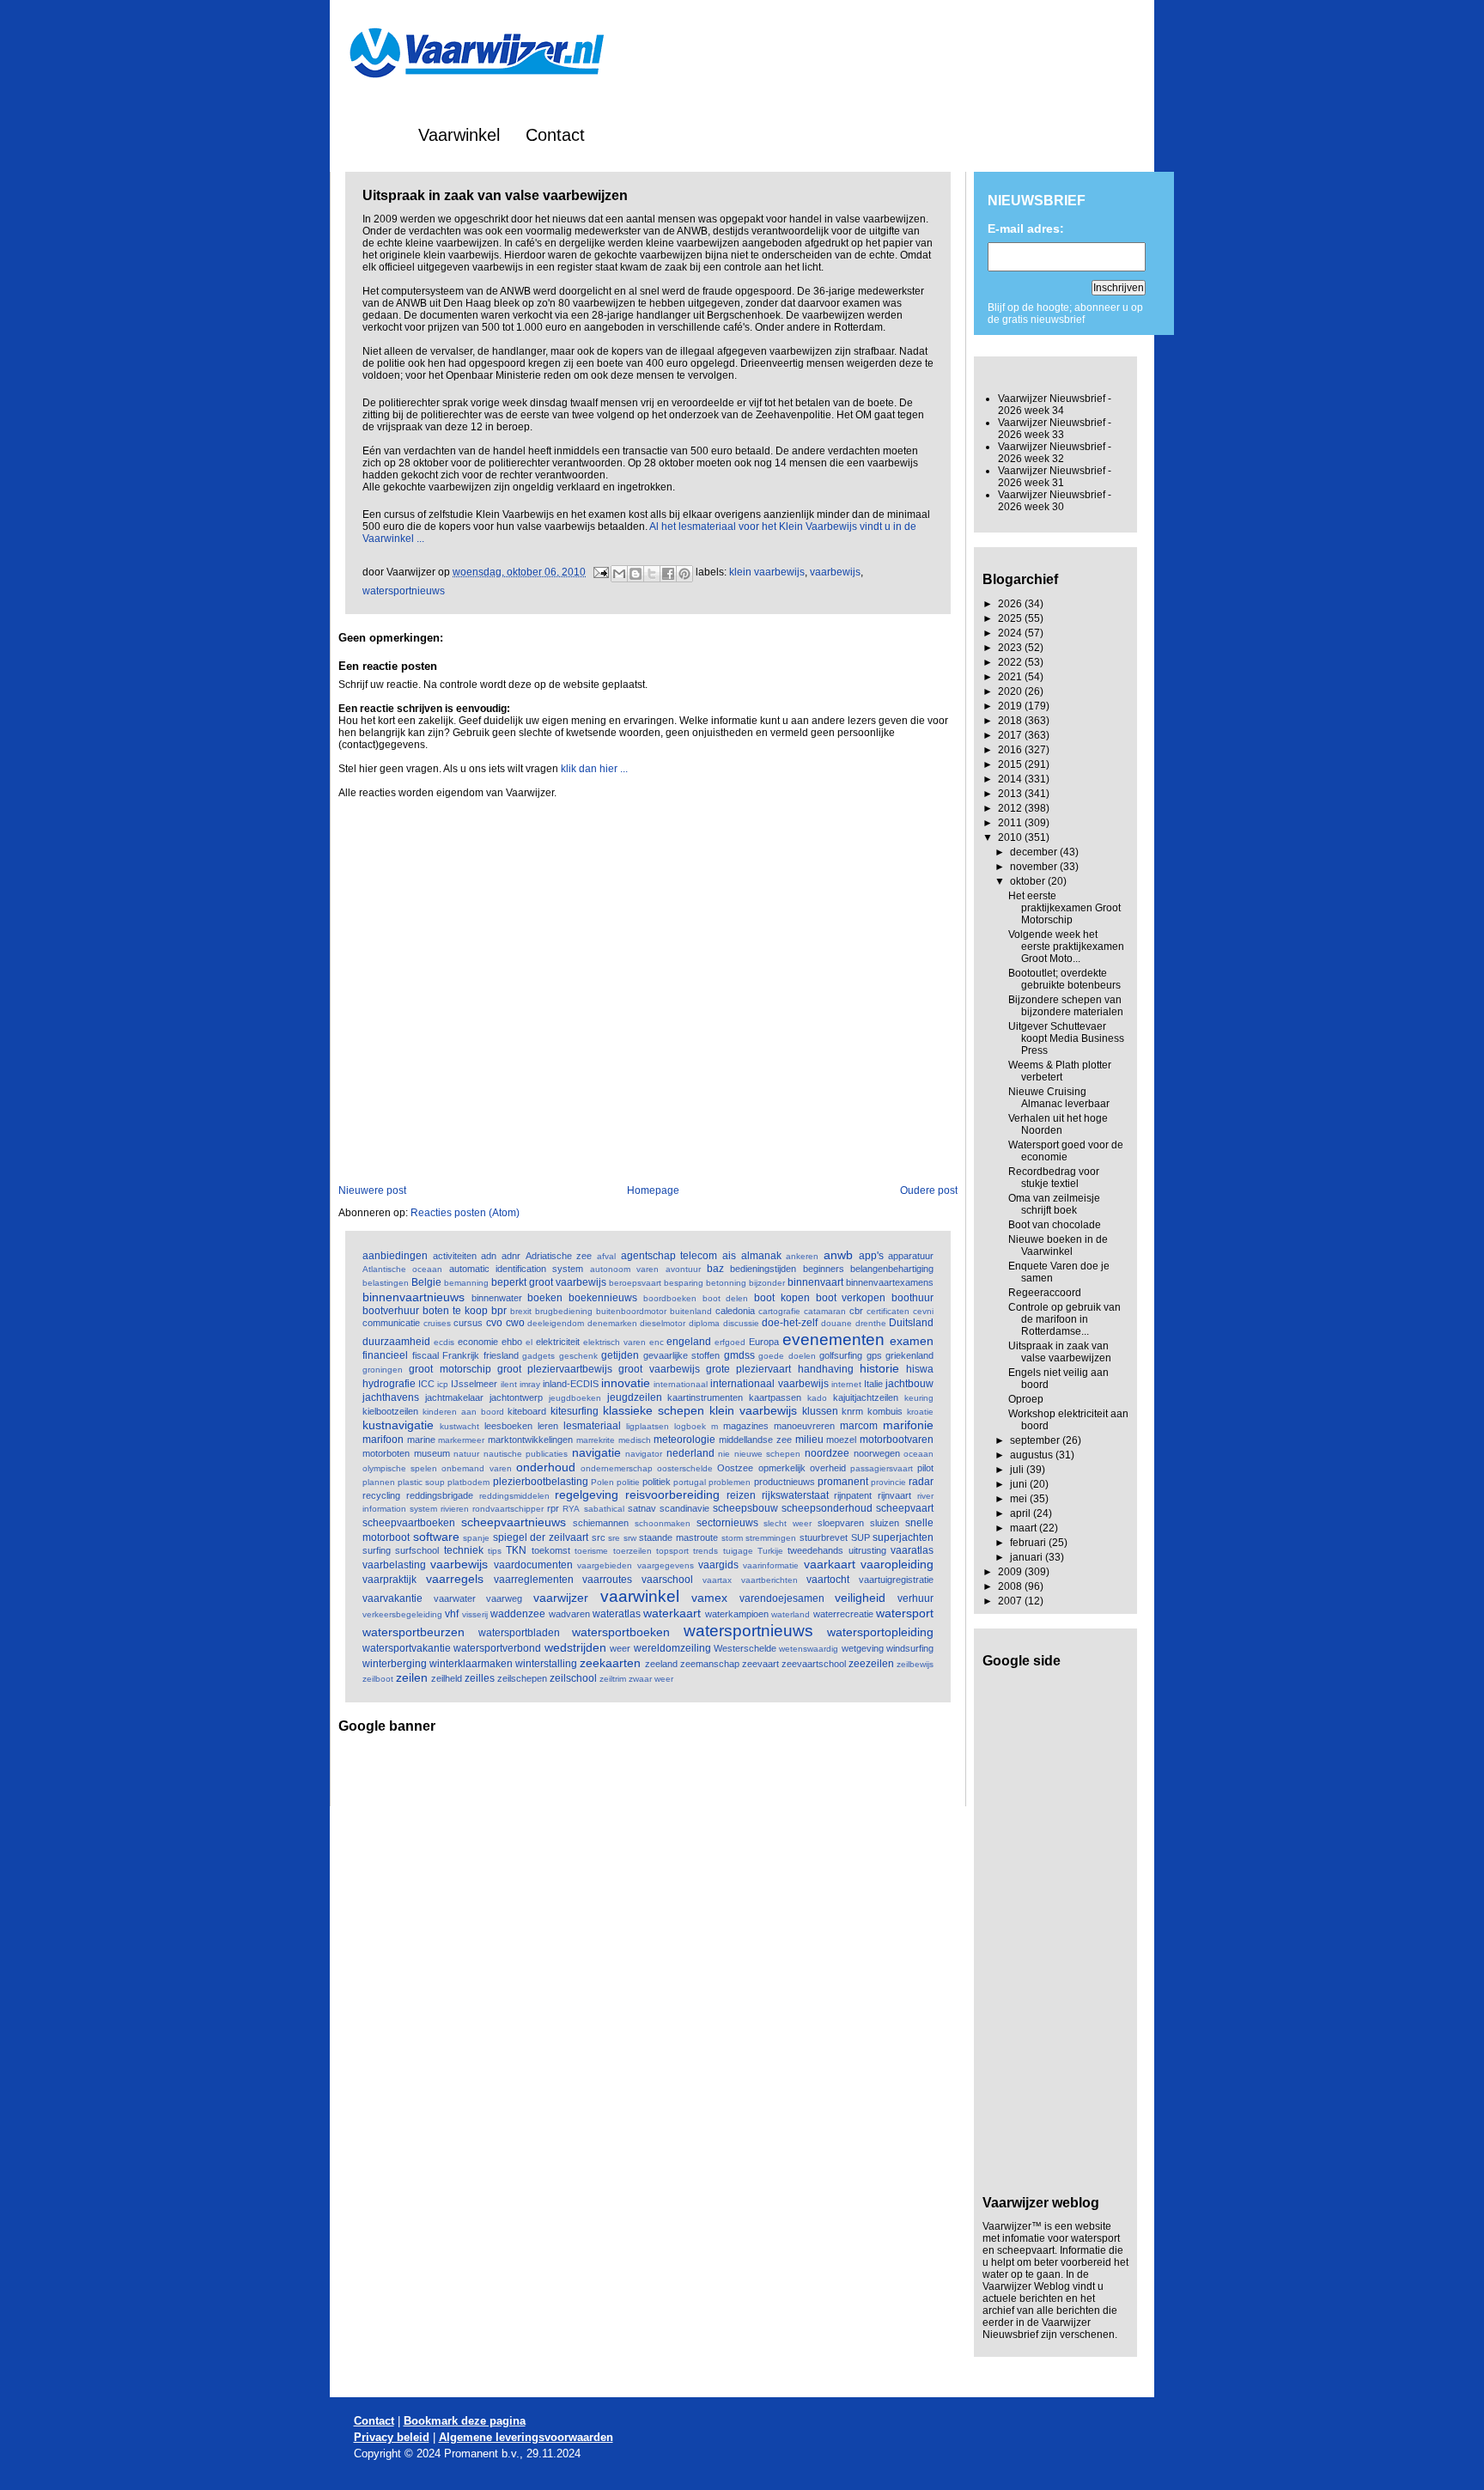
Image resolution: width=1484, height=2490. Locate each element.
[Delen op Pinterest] (684, 574)
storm (732, 1538)
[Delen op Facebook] (668, 574)
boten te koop (455, 1311)
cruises (437, 1323)
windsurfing (910, 1648)
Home (370, 135)
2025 (1011, 618)
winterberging (395, 1664)
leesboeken (508, 1426)
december (1035, 852)
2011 (1011, 823)
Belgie (426, 1282)
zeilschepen (522, 1678)
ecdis (444, 1342)
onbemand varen (476, 1468)
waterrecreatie (843, 1614)
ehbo (512, 1342)
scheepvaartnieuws (514, 1522)
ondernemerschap (617, 1468)
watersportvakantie (407, 1648)
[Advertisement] (539, 1769)
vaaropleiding (897, 1564)
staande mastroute (678, 1537)
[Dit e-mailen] (619, 574)
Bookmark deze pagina (465, 2421)
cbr (856, 1311)
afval (606, 1256)
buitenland (691, 1311)
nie (724, 1454)
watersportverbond (497, 1648)
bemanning (466, 1283)
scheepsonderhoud (827, 1508)
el (529, 1342)
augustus (1033, 1455)
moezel (841, 1440)
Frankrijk (461, 1355)
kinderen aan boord (463, 1412)
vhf (452, 1614)
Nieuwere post (372, 1190)
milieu (809, 1440)
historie (879, 1368)
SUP (861, 1537)
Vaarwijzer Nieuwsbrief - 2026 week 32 (1055, 453)
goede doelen (787, 1356)
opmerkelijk (782, 1468)
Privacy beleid (392, 2437)
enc (657, 1342)
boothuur (912, 1298)
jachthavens (391, 1397)
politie (628, 1482)
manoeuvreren (804, 1426)
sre (614, 1538)
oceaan (918, 1454)
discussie (741, 1323)
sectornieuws (727, 1523)
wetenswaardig (809, 1649)
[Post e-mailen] (600, 572)
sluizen (885, 1523)
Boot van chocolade (1055, 1225)
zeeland (661, 1664)
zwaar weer (651, 1679)
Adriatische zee (559, 1256)
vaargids (718, 1565)
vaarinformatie (771, 1565)
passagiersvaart (882, 1468)
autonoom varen (624, 1269)
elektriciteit (558, 1342)
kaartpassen (775, 1397)
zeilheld (447, 1678)
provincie (888, 1482)
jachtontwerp (516, 1397)
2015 (1011, 764)
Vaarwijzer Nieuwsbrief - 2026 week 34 (1055, 405)
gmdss (739, 1355)
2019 (1011, 706)
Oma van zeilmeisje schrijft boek (1054, 1204)
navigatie (596, 1452)
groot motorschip (450, 1369)
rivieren (455, 1509)
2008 (1011, 1586)
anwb (838, 1255)
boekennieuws (603, 1298)
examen (912, 1341)
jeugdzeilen (635, 1397)
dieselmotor (663, 1323)
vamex (709, 1598)
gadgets (538, 1356)
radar (921, 1482)
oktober (1029, 881)
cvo (494, 1323)
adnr (511, 1256)
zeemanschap (710, 1664)
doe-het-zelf (790, 1323)
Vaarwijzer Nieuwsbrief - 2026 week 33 (1055, 429)
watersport (905, 1613)
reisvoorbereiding (672, 1495)
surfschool (417, 1550)
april (1022, 1513)
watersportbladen (519, 1633)
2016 (1011, 750)
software (436, 1537)
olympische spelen (400, 1468)
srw (630, 1538)
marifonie (908, 1425)
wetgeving (863, 1648)
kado (817, 1398)
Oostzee (735, 1468)
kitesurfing (575, 1411)
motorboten (386, 1453)
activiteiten (455, 1256)
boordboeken (670, 1298)
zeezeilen (871, 1664)
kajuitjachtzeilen (866, 1397)
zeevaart (760, 1664)
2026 (1011, 604)
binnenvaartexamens (890, 1282)
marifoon (383, 1440)
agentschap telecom (669, 1256)
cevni (923, 1311)
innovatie (626, 1383)
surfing (377, 1550)
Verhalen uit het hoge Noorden (1058, 1124)
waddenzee (518, 1614)
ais (729, 1256)
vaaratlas (912, 1550)
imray (530, 1384)
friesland (501, 1355)
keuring (919, 1398)
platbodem (468, 1482)
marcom (859, 1426)
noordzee (827, 1453)
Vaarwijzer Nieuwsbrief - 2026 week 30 (1055, 501)
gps (874, 1355)
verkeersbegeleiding (402, 1614)
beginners (824, 1269)
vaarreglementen (534, 1580)
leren (548, 1426)
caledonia (735, 1311)
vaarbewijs (835, 572)
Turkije (770, 1551)
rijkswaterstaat (795, 1495)
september (1036, 1440)
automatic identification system (517, 1269)
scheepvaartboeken (409, 1523)
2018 (1011, 721)
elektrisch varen (614, 1342)
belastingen (386, 1283)
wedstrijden (575, 1647)
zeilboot (378, 1679)
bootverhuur (391, 1311)
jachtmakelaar (454, 1397)
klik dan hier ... (594, 769)
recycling (381, 1495)
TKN (516, 1550)
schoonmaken (663, 1523)
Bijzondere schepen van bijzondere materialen (1066, 1006)
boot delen (726, 1298)
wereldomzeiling (672, 1648)
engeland (689, 1342)
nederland (690, 1453)
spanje (476, 1538)
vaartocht (828, 1580)
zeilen (412, 1677)
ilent (509, 1384)
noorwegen (877, 1453)
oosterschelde (685, 1468)
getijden (620, 1355)
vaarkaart (830, 1564)
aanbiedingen (395, 1256)
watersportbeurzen (414, 1632)
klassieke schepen (654, 1410)
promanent (843, 1482)
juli (1018, 1470)
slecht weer (788, 1523)
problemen (730, 1482)
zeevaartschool (814, 1664)
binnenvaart (815, 1282)
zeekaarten (610, 1663)
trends (706, 1551)
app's (871, 1256)
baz (715, 1269)
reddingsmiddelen (514, 1496)
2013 (1011, 794)
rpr (553, 1508)
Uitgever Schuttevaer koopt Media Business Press (1066, 1038)
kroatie (920, 1412)
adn (489, 1256)
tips (495, 1551)
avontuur (683, 1269)
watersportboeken (621, 1632)
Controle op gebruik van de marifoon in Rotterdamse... (1064, 1319)
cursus (468, 1323)
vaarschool (667, 1580)
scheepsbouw (745, 1508)
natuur (466, 1454)
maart (1025, 1528)
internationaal (681, 1384)
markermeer (461, 1440)
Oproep (1026, 1399)
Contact (555, 135)
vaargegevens (666, 1565)
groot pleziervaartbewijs (555, 1369)
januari (1028, 1557)
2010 (1011, 837)
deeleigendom (556, 1323)
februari (1029, 1543)
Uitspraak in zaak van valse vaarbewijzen (1060, 1352)
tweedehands (815, 1550)
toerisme (591, 1551)
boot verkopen (851, 1298)
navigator (644, 1454)
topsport (672, 1551)
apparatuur (911, 1256)
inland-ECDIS (571, 1384)
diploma (704, 1323)
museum (432, 1453)
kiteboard (527, 1411)
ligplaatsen (648, 1426)
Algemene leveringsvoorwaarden (526, 2437)
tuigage (738, 1551)
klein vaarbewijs (767, 572)
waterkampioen (737, 1614)
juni (1020, 1484)
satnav (642, 1508)
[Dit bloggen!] (636, 574)
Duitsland (911, 1323)
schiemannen (601, 1523)
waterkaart (672, 1613)
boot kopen (782, 1298)
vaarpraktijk (389, 1580)
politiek (657, 1482)
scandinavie (684, 1508)
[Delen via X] (652, 574)
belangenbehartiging (892, 1269)
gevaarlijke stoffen (682, 1355)
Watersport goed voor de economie (1066, 1151)
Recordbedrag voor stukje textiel (1054, 1178)
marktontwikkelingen (530, 1440)
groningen (383, 1370)
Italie (873, 1384)
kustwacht (459, 1426)
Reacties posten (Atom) (465, 1213)
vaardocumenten (533, 1565)
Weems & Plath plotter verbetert (1060, 1071)
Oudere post (929, 1190)
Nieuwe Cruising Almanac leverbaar (1059, 1098)
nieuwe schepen (768, 1454)
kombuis (885, 1411)
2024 (1011, 633)
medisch (635, 1440)
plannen (379, 1482)
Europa (764, 1342)
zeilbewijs (915, 1664)
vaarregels (455, 1579)
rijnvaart (894, 1495)
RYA (571, 1509)
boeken (545, 1298)
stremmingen (771, 1538)
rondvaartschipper (508, 1509)
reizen (741, 1495)
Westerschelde (745, 1648)
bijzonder (767, 1283)
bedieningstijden (763, 1269)
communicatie (391, 1323)
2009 (1011, 1572)
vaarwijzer (561, 1598)
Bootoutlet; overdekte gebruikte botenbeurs (1064, 979)
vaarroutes (607, 1580)
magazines (746, 1426)
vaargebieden (605, 1565)
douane (836, 1323)
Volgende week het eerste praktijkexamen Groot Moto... (1066, 947)
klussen (820, 1411)
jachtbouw (909, 1384)
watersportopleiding (880, 1632)
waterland (791, 1614)
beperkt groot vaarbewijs (549, 1282)
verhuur (915, 1598)
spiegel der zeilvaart (541, 1537)
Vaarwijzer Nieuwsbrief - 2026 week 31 (1055, 477)
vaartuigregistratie (896, 1580)
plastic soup (421, 1482)
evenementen (833, 1339)
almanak (761, 1256)
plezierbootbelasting (541, 1482)
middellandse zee (755, 1440)
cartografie (779, 1311)
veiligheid (860, 1598)
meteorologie (684, 1440)
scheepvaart (905, 1508)
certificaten (888, 1311)
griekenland (909, 1355)
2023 (1011, 648)
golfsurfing (841, 1355)
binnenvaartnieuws (414, 1297)
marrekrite (596, 1440)
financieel (385, 1355)
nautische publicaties (526, 1454)
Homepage (653, 1190)
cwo (515, 1323)
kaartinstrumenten (705, 1397)
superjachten (903, 1537)
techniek (464, 1550)
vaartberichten (769, 1580)
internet (846, 1384)
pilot (925, 1468)
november (1035, 867)
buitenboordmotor (631, 1311)
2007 (1011, 1601)
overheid (828, 1468)
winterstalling (546, 1664)
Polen (602, 1482)
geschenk (578, 1356)
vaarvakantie (392, 1598)
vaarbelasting (394, 1565)
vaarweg (504, 1598)
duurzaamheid (396, 1342)
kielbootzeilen (390, 1411)
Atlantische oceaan (402, 1269)
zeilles (480, 1678)
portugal (690, 1482)
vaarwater (455, 1598)
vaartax (717, 1580)
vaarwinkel (640, 1596)
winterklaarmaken (471, 1664)
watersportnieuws (404, 591)
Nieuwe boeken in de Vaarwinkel (1058, 1245)
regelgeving (587, 1495)
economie (478, 1342)
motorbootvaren (897, 1440)
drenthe (871, 1323)
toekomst (551, 1550)
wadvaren (569, 1614)
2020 (1011, 691)
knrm (852, 1411)
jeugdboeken (575, 1398)
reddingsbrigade (440, 1495)
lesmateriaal (592, 1426)
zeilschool (573, 1678)
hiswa (920, 1369)
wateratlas (617, 1614)
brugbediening (564, 1311)
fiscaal (426, 1355)
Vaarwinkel (459, 135)
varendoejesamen (782, 1598)
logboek (690, 1426)
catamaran (825, 1311)
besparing (684, 1283)
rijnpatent (853, 1495)
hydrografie (389, 1384)
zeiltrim (613, 1679)
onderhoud (546, 1467)
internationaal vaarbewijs (769, 1384)
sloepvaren (841, 1523)
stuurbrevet (824, 1537)
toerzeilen (633, 1551)
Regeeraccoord (1045, 1293)
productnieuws (785, 1482)
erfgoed (730, 1342)
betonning (726, 1283)
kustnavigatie (398, 1425)
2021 (1011, 677)
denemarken (612, 1323)
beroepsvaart (635, 1283)
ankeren (802, 1256)
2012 (1011, 808)
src (599, 1537)
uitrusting (867, 1550)
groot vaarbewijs (659, 1369)
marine (421, 1440)
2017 (1011, 735)
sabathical (604, 1509)
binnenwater (497, 1298)
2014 (1011, 779)
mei (1020, 1499)
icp (443, 1384)
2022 (1011, 662)
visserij (475, 1614)
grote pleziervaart (748, 1369)
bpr (499, 1311)
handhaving (826, 1369)
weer (620, 1648)
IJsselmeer (474, 1384)
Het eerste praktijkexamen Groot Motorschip (1064, 908)
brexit (521, 1311)
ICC (426, 1384)
